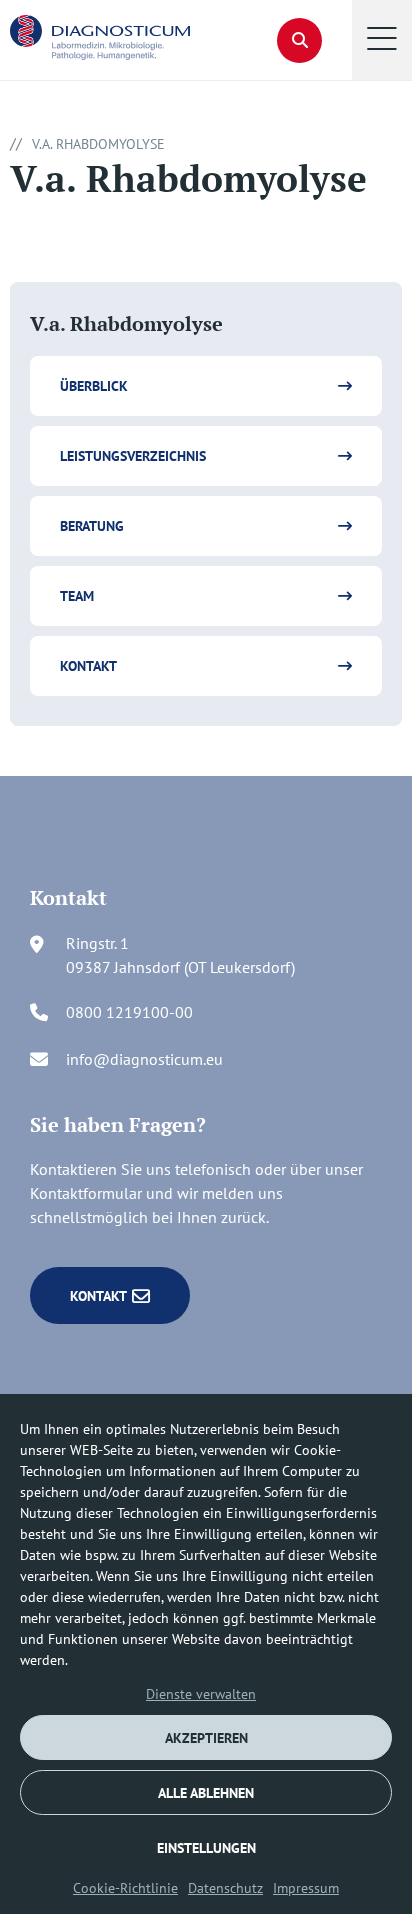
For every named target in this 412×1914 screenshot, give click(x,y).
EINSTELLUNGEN (206, 1848)
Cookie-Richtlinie (125, 1888)
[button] (382, 40)
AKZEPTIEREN (206, 1738)
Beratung (92, 526)
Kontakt (88, 666)
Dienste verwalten (201, 1694)
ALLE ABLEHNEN (206, 1793)
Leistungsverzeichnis (133, 456)
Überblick (94, 386)
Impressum (306, 1888)
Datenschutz (225, 1888)
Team (77, 596)
